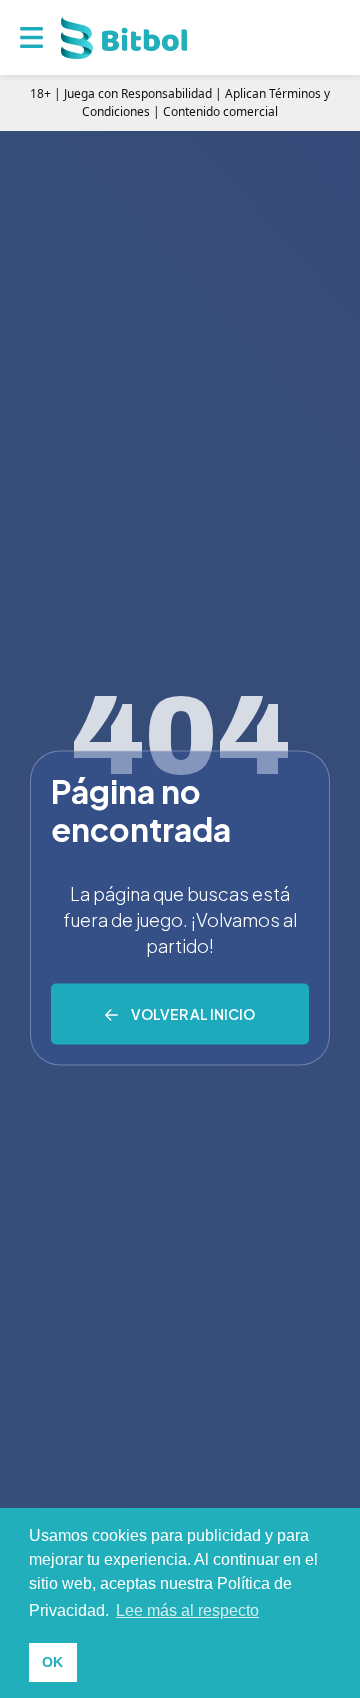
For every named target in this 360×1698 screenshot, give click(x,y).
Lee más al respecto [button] (187, 1610)
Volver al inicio (193, 1014)
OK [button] (52, 1662)
